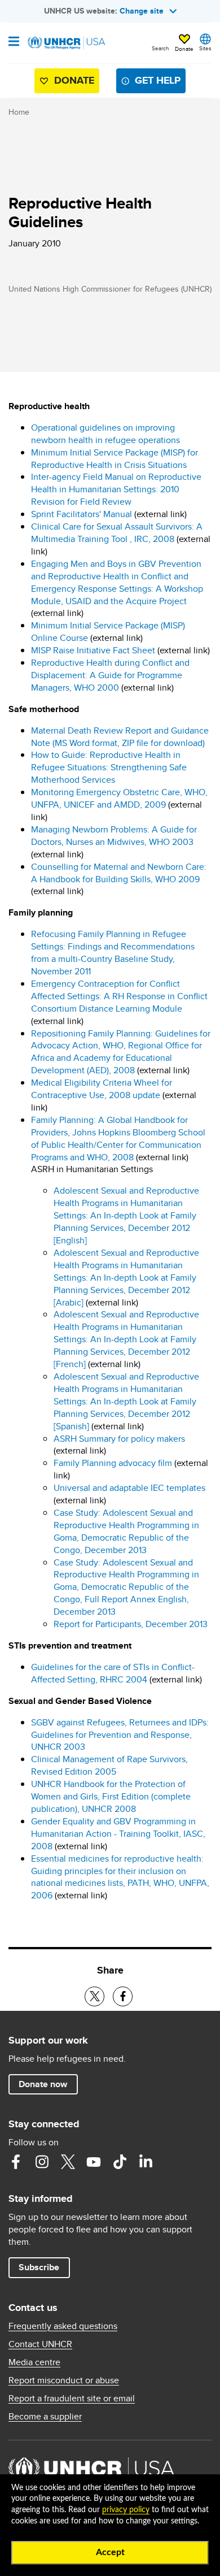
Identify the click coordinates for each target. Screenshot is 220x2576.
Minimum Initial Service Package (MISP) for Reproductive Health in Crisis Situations (115, 459)
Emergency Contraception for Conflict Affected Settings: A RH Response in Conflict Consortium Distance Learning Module (119, 996)
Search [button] (160, 48)
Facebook (16, 2162)
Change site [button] (142, 11)
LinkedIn (146, 2162)
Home (19, 112)
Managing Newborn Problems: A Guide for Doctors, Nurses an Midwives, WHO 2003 (114, 836)
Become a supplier (45, 2417)
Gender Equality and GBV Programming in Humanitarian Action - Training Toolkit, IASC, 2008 (118, 1834)
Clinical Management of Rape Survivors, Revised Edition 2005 (109, 1765)
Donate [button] (184, 49)
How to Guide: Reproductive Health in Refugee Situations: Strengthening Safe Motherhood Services (109, 767)
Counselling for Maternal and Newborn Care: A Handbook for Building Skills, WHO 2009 (119, 873)
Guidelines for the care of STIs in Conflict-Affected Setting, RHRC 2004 (113, 1673)
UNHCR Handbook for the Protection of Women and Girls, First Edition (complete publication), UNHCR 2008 (111, 1796)
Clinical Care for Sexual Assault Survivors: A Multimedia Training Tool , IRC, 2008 (117, 533)
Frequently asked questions (63, 2326)
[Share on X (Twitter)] (94, 1996)
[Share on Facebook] (123, 1996)
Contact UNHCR (40, 2344)
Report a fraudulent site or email (72, 2399)
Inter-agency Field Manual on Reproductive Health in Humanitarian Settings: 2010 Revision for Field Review (116, 489)
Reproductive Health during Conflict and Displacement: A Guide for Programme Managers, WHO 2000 (110, 675)
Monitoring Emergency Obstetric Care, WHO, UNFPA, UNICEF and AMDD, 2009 (119, 798)
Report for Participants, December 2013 (131, 1624)
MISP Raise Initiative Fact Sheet (93, 650)
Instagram (42, 2162)
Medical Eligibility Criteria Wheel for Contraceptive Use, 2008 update (102, 1089)
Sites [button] (205, 48)
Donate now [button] (43, 2084)
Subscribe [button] (39, 2267)
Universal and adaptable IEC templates (129, 1488)
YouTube (94, 2162)
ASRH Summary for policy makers (119, 1439)
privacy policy (126, 2510)
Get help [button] (158, 80)
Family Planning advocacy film (114, 1463)
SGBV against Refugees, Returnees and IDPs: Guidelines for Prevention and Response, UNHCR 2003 (120, 1735)
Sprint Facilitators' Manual (82, 514)
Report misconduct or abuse (64, 2380)
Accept (110, 2552)
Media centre (34, 2362)
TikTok (120, 2162)
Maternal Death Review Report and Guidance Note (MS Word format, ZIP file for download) (120, 737)
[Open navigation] (14, 42)
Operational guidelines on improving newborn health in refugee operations (105, 434)
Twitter (68, 2162)
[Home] (66, 43)
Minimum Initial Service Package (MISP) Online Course (108, 632)
